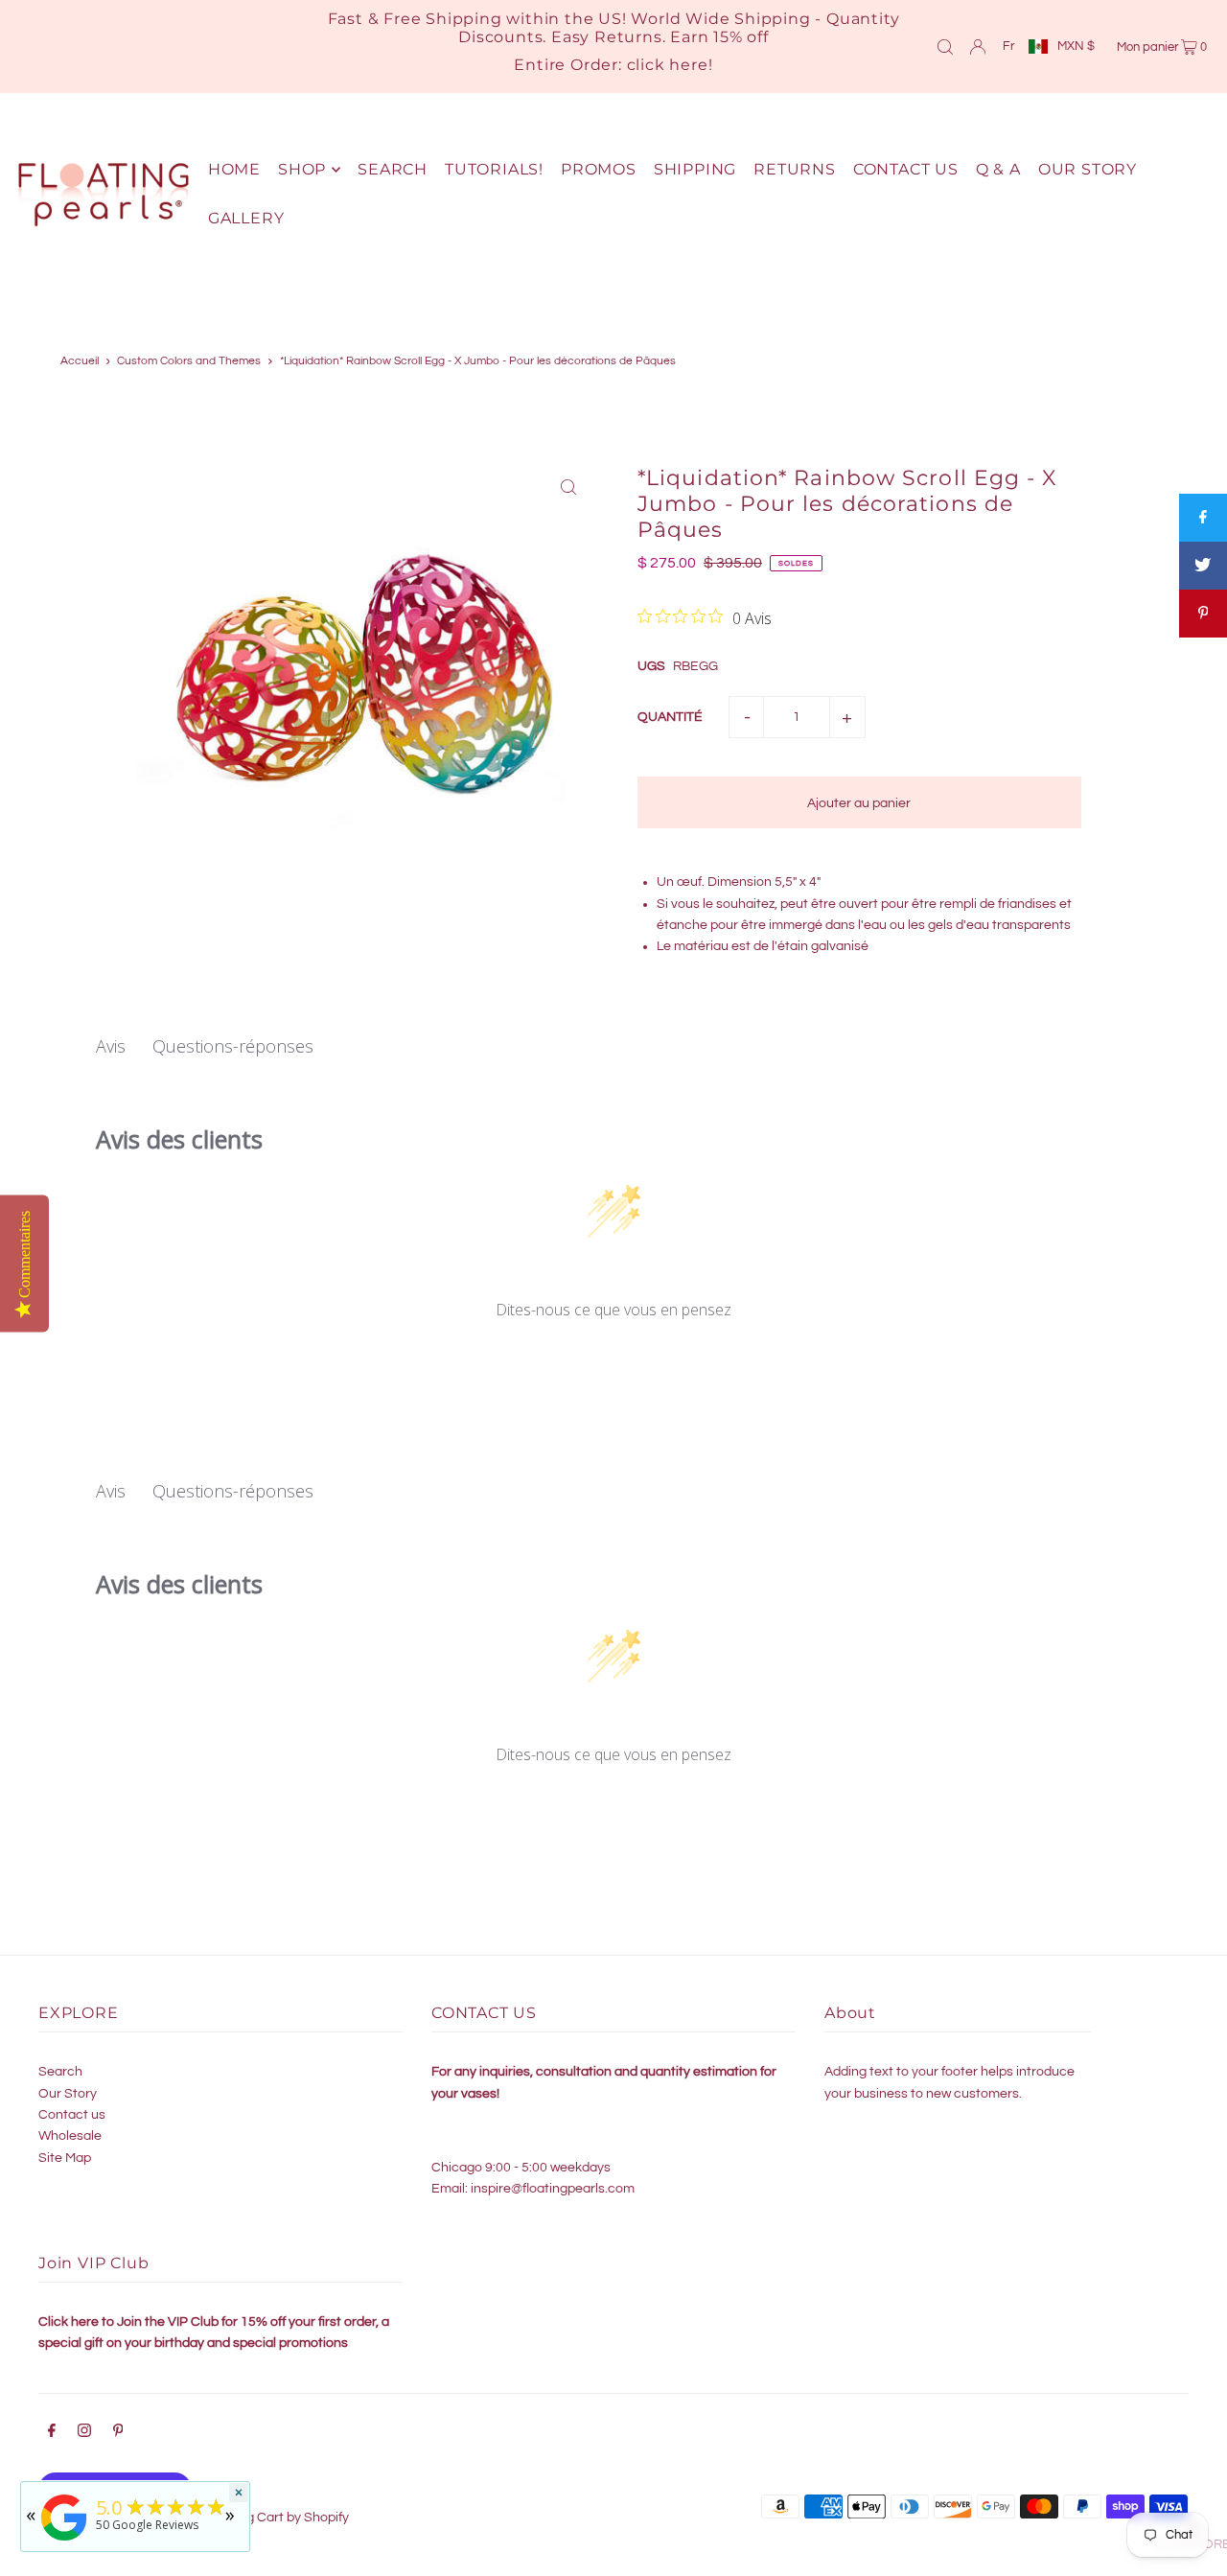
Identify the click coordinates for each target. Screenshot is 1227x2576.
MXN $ (1076, 46)
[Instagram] (84, 2433)
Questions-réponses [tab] (233, 1046)
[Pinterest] (118, 2433)
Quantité (670, 717)
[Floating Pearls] (64, 2541)
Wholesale (70, 2136)
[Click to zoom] (568, 487)
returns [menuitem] (795, 169)
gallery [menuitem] (246, 218)
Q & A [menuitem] (998, 169)
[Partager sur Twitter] (1203, 566)
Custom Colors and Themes (189, 361)
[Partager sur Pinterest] (1203, 614)
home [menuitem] (234, 169)
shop (302, 169)
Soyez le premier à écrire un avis (614, 1361)
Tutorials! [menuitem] (494, 169)
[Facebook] (52, 2433)
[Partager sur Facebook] (1203, 518)
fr (1008, 46)
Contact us (72, 2115)
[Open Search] (945, 46)
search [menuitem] (393, 169)
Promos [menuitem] (599, 169)
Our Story (68, 2094)
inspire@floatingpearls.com (553, 2189)
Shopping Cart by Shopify (273, 2518)
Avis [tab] (111, 1046)
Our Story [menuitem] (1088, 169)
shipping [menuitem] (695, 169)
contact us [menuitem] (906, 169)
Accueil (80, 361)
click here (668, 65)
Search (60, 2072)
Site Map (65, 2158)
